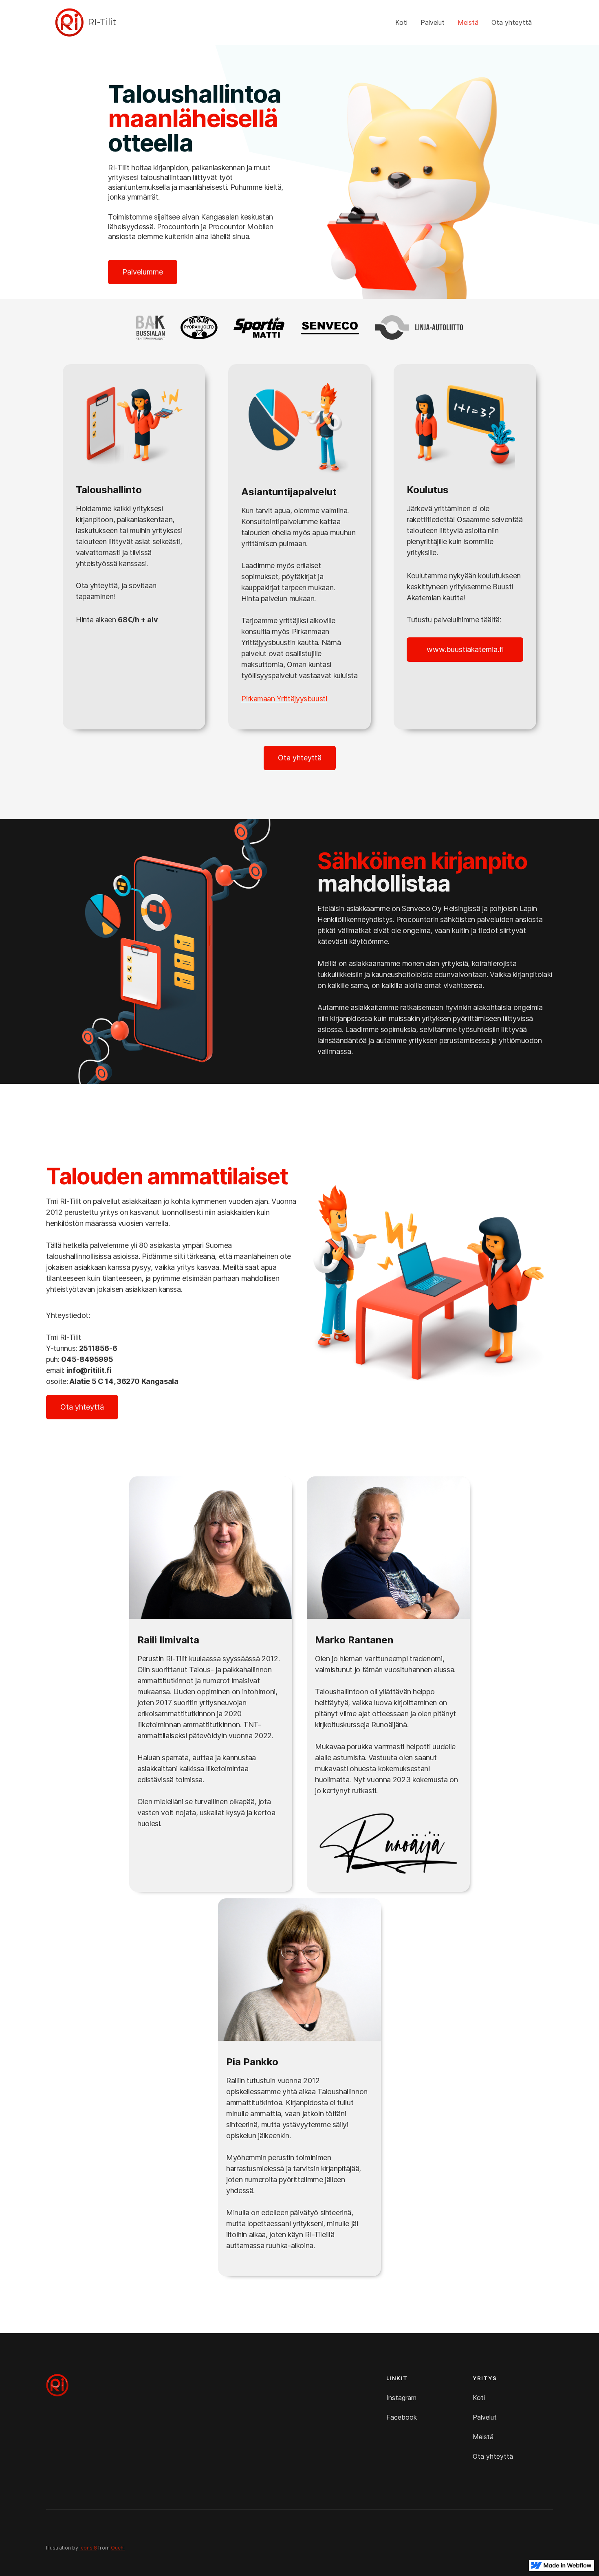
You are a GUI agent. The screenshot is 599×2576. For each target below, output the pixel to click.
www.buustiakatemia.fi (465, 649)
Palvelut (433, 22)
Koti (401, 22)
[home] (69, 22)
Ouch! (118, 2548)
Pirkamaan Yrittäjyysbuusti (284, 699)
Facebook (402, 2417)
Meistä (468, 22)
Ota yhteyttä (512, 22)
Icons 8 (88, 2548)
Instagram (401, 2398)
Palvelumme (143, 272)
